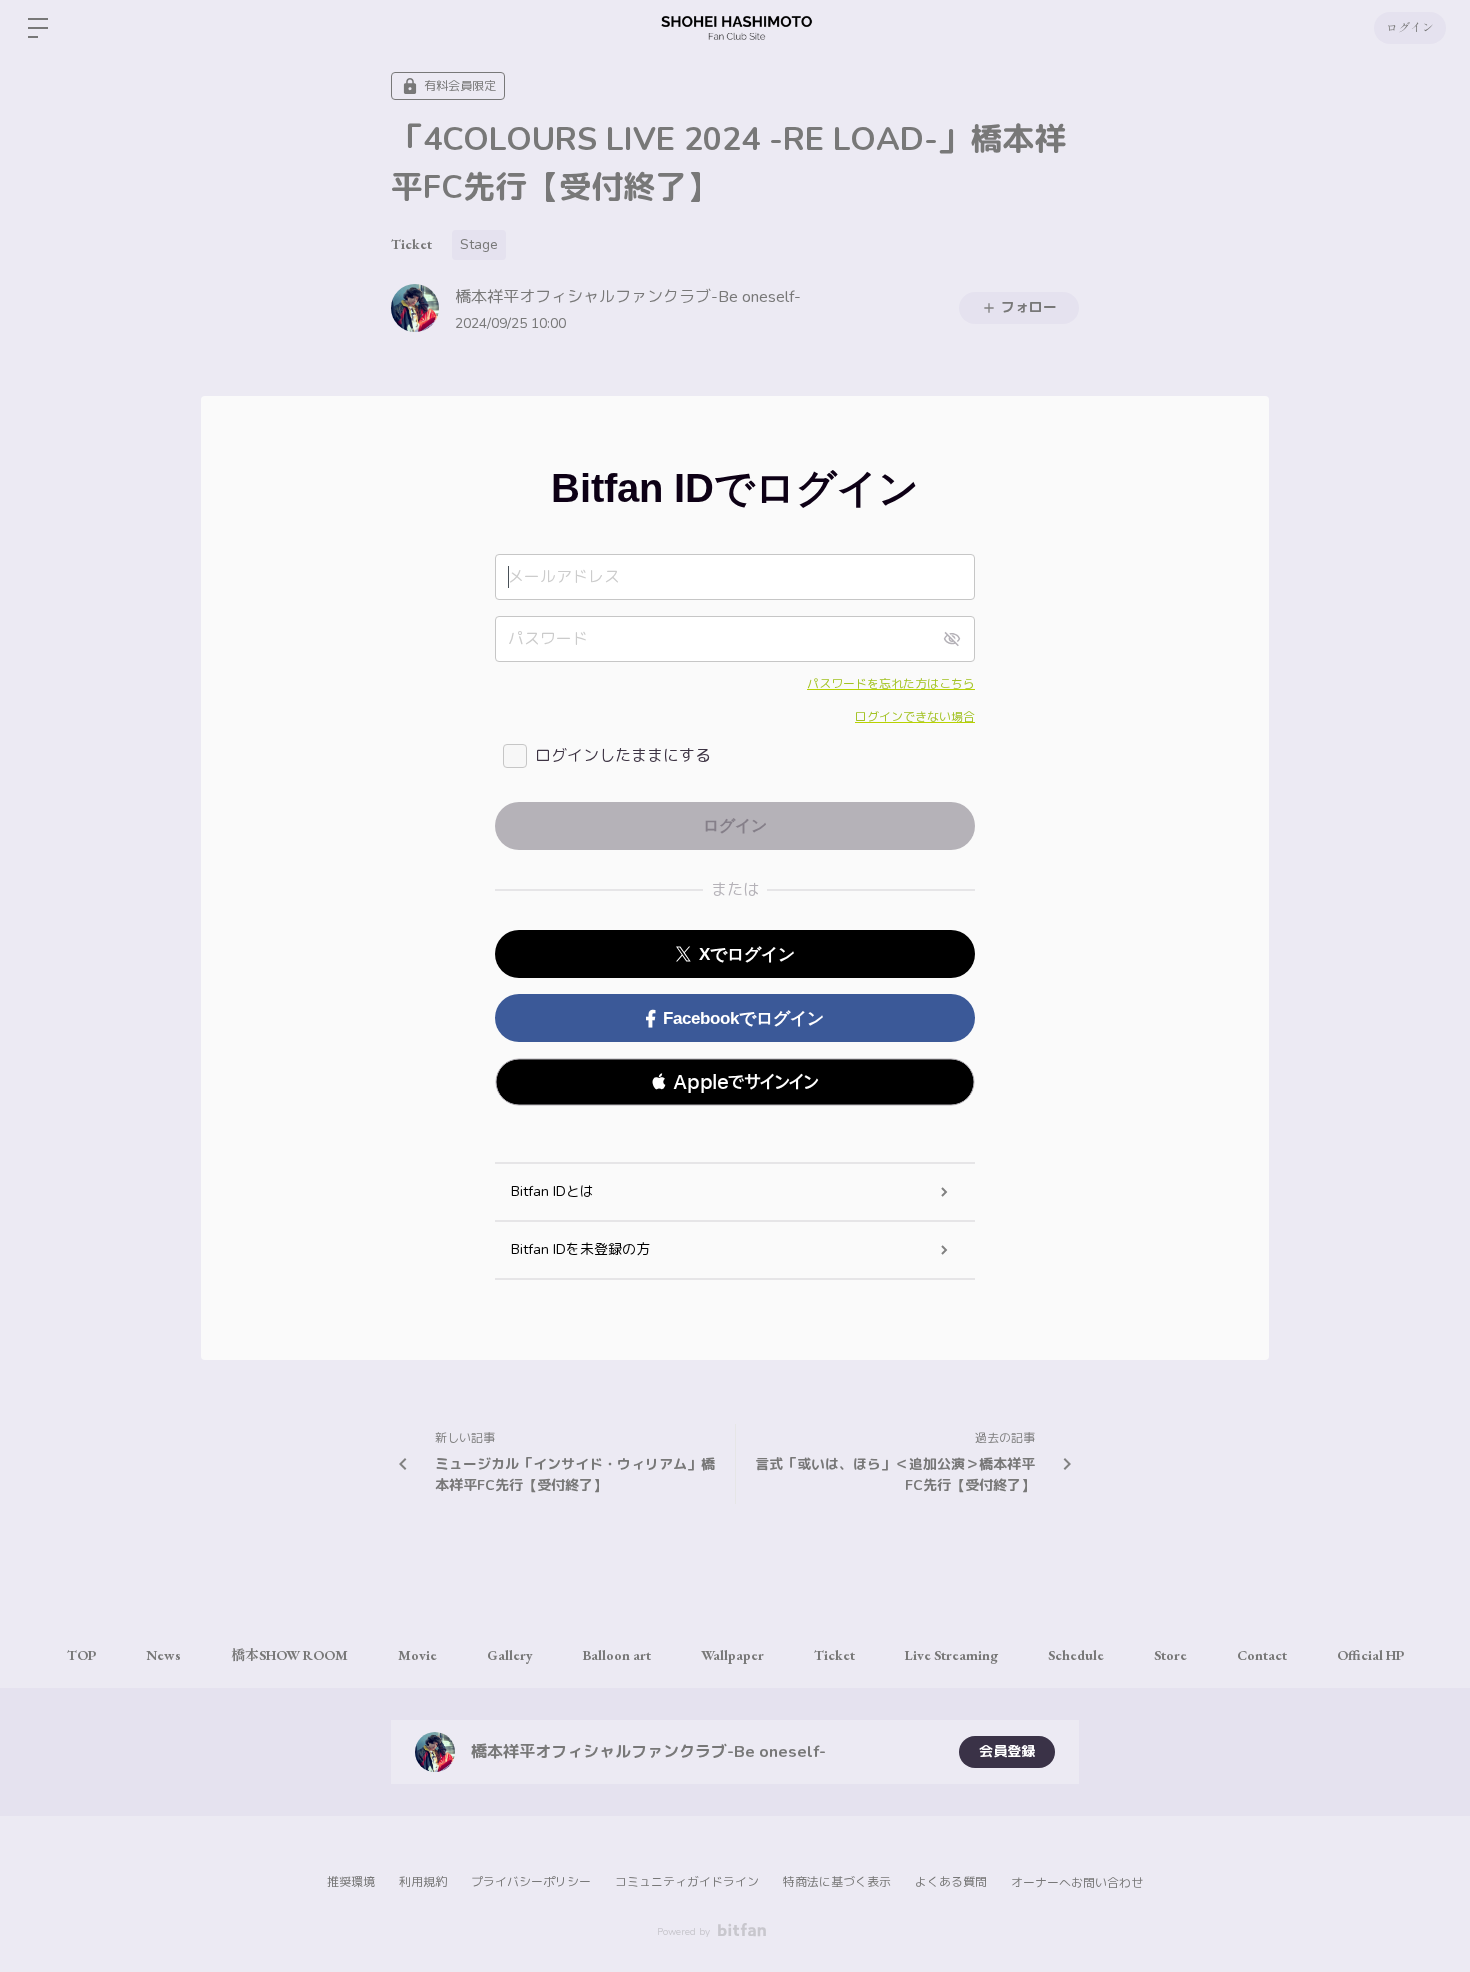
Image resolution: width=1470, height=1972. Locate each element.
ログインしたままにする (623, 756)
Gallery (510, 1655)
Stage (479, 244)
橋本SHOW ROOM (289, 1655)
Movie (417, 1655)
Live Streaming (951, 1655)
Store (1170, 1655)
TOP (81, 1655)
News (163, 1655)
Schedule (1076, 1655)
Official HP (1370, 1655)
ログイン (1410, 28)
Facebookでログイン (743, 1018)
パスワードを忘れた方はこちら (891, 684)
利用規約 (423, 1882)
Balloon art (617, 1655)
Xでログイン (747, 954)
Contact (1262, 1655)
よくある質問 (951, 1882)
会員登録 (1007, 1751)
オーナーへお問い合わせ (1077, 1883)
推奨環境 (351, 1882)
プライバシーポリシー (531, 1882)
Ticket (411, 244)
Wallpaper (732, 1655)
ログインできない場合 (915, 717)
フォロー (1029, 307)
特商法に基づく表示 (837, 1882)
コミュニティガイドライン (687, 1882)
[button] (735, 1082)
